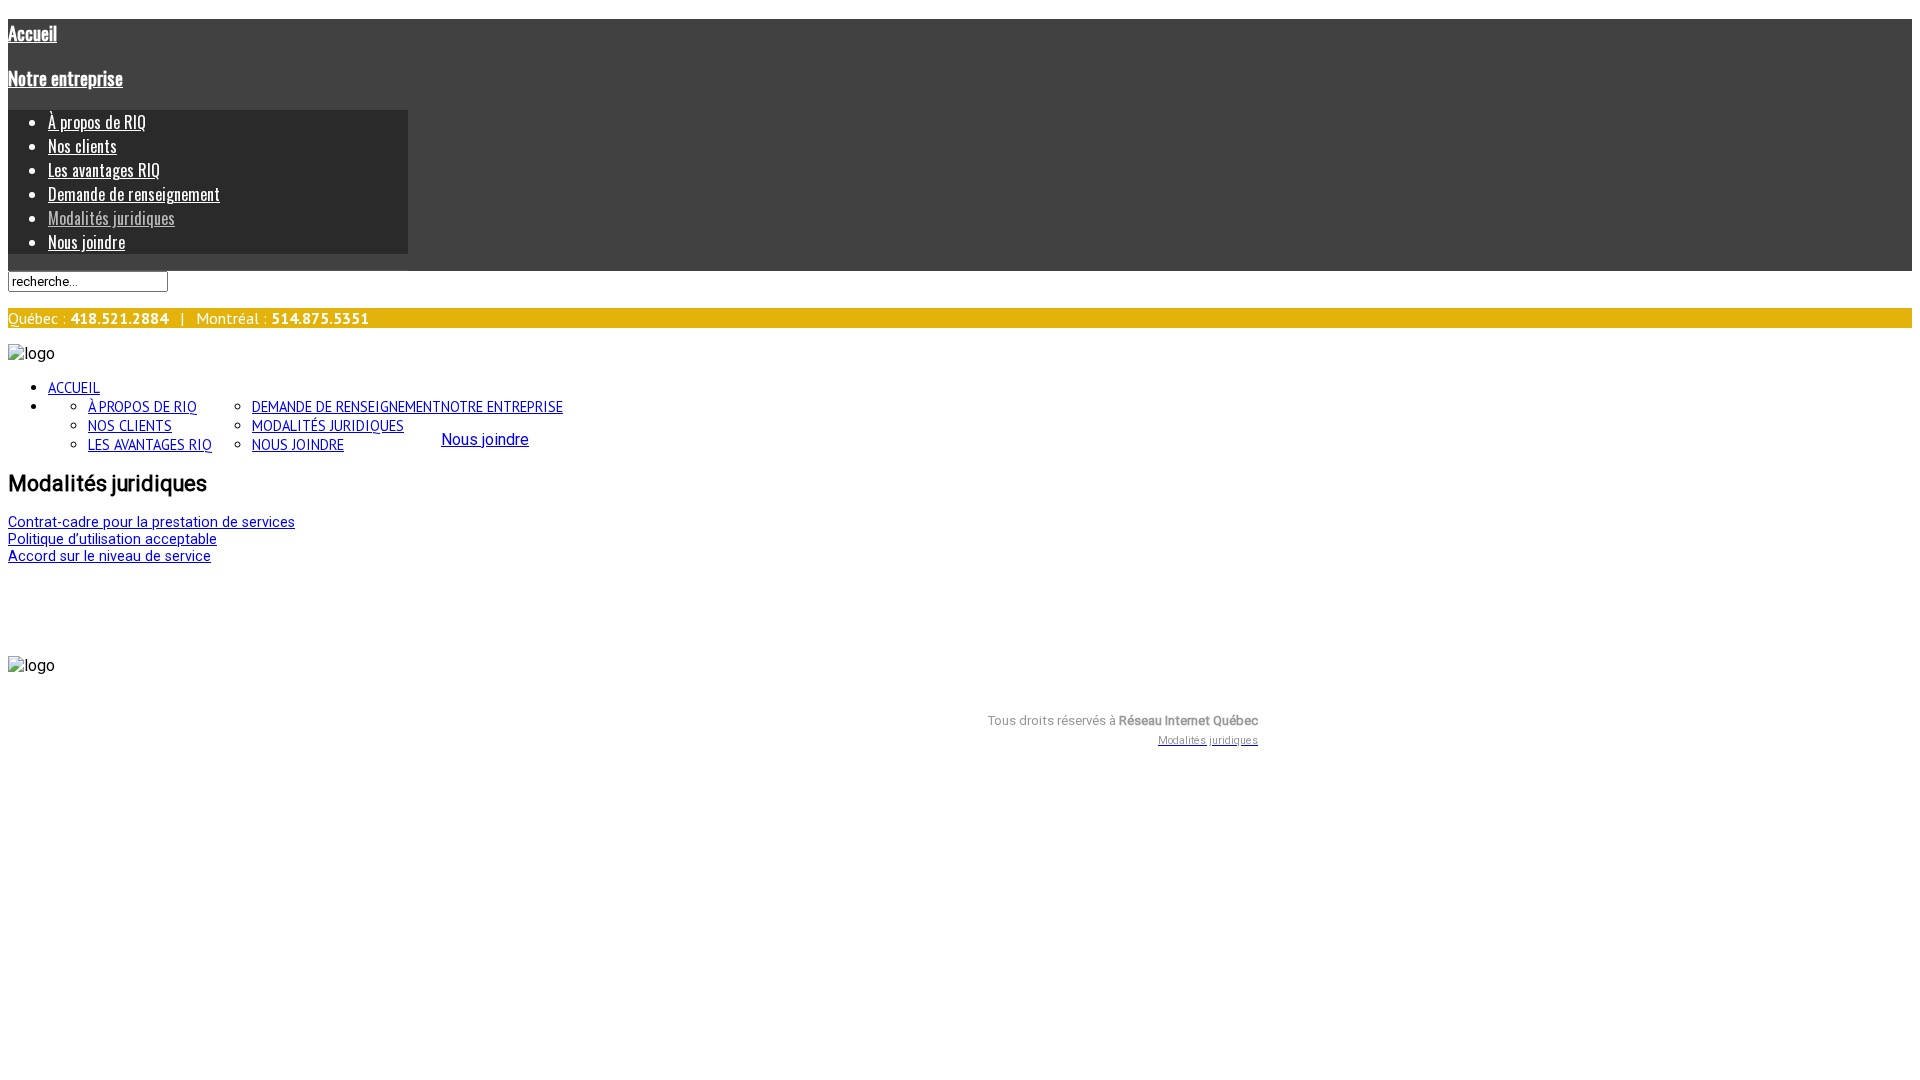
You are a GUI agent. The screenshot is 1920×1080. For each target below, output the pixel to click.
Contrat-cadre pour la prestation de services (151, 522)
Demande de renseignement (134, 194)
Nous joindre (86, 242)
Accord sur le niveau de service (109, 556)
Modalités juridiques (111, 218)
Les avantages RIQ (104, 170)
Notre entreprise (65, 77)
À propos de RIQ (97, 122)
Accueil (32, 32)
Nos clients (82, 146)
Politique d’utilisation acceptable (112, 539)
